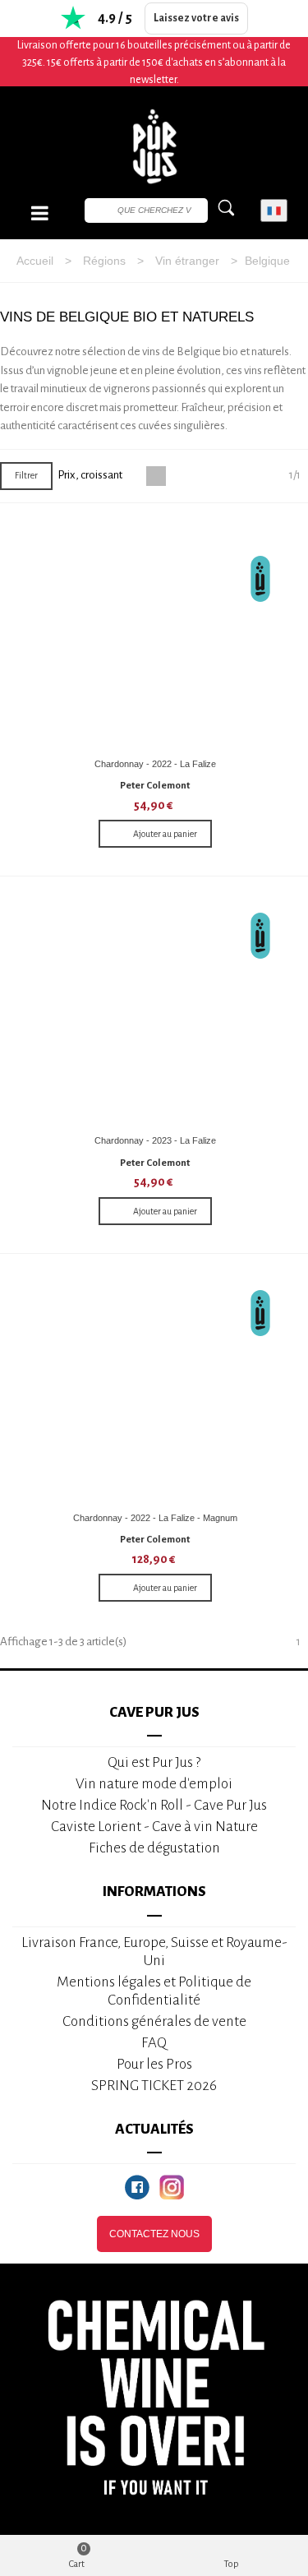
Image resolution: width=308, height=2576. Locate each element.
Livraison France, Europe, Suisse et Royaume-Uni (154, 1952)
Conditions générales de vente (154, 2021)
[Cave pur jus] (154, 146)
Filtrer (26, 475)
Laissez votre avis (196, 18)
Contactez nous (154, 2234)
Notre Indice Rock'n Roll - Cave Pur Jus (154, 1805)
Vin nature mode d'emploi (154, 1784)
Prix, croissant (91, 475)
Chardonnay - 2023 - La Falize (155, 1140)
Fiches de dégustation (154, 1848)
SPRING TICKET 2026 (154, 2086)
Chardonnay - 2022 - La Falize (155, 764)
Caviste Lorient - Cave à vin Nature (154, 1827)
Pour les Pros (154, 2064)
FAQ (154, 2043)
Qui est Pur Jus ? (154, 1762)
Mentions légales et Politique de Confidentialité (154, 1991)
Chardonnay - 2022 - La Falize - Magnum (155, 1518)
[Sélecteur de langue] (274, 211)
